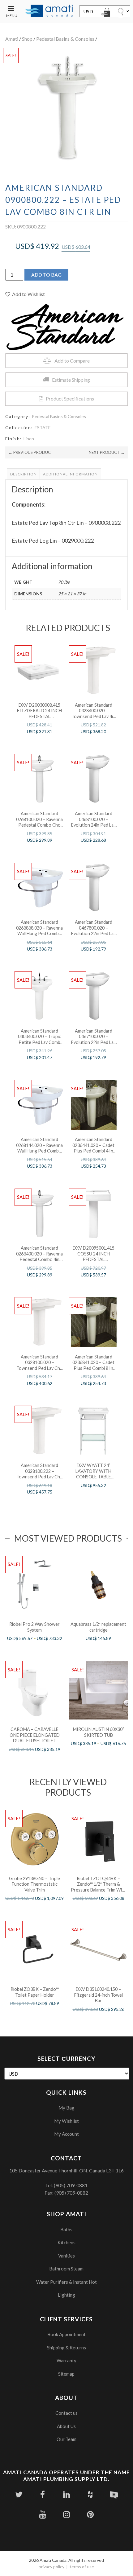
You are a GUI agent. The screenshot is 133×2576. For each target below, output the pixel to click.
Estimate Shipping (71, 380)
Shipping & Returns (66, 2348)
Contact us (66, 2413)
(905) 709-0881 (71, 2185)
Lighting (66, 2295)
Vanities (66, 2256)
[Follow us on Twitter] (19, 2494)
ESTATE (43, 427)
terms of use (82, 2567)
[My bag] (107, 13)
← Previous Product (31, 452)
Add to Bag (46, 275)
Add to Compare (72, 361)
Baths (66, 2229)
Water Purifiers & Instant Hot (66, 2282)
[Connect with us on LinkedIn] (66, 2494)
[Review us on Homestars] (114, 2494)
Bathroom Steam (66, 2269)
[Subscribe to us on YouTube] (43, 2514)
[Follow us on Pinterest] (90, 2514)
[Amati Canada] (49, 11)
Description (24, 474)
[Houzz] (90, 2494)
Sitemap (66, 2374)
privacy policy (51, 2567)
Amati (12, 39)
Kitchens (66, 2242)
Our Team (66, 2439)
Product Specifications (70, 399)
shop (27, 39)
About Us (66, 2426)
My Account (66, 2134)
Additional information (70, 474)
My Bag (66, 2108)
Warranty (66, 2360)
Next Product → (107, 452)
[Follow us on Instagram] (66, 2514)
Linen (29, 439)
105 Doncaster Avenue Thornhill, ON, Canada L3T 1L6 (66, 2170)
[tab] (24, 474)
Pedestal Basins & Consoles (65, 39)
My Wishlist (66, 2121)
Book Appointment (66, 2334)
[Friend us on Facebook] (43, 2494)
